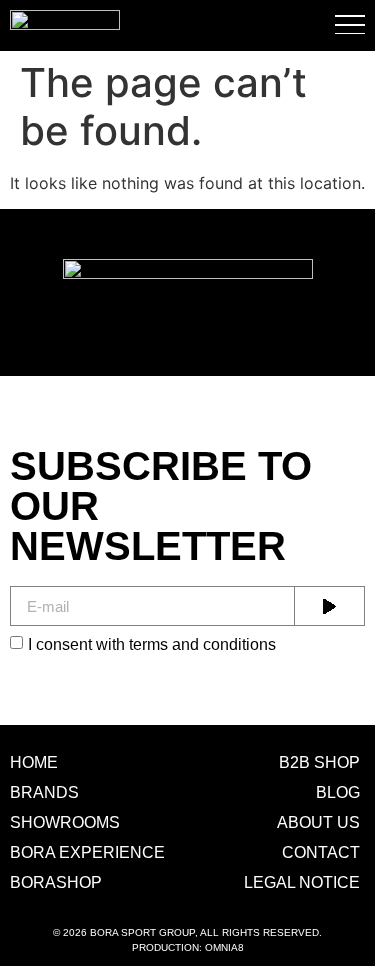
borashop (56, 882)
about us (318, 822)
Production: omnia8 (188, 947)
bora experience (87, 852)
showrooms (65, 822)
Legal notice (302, 882)
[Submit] (329, 606)
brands (44, 792)
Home (34, 762)
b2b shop (319, 762)
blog (338, 792)
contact (321, 852)
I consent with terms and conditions (152, 644)
